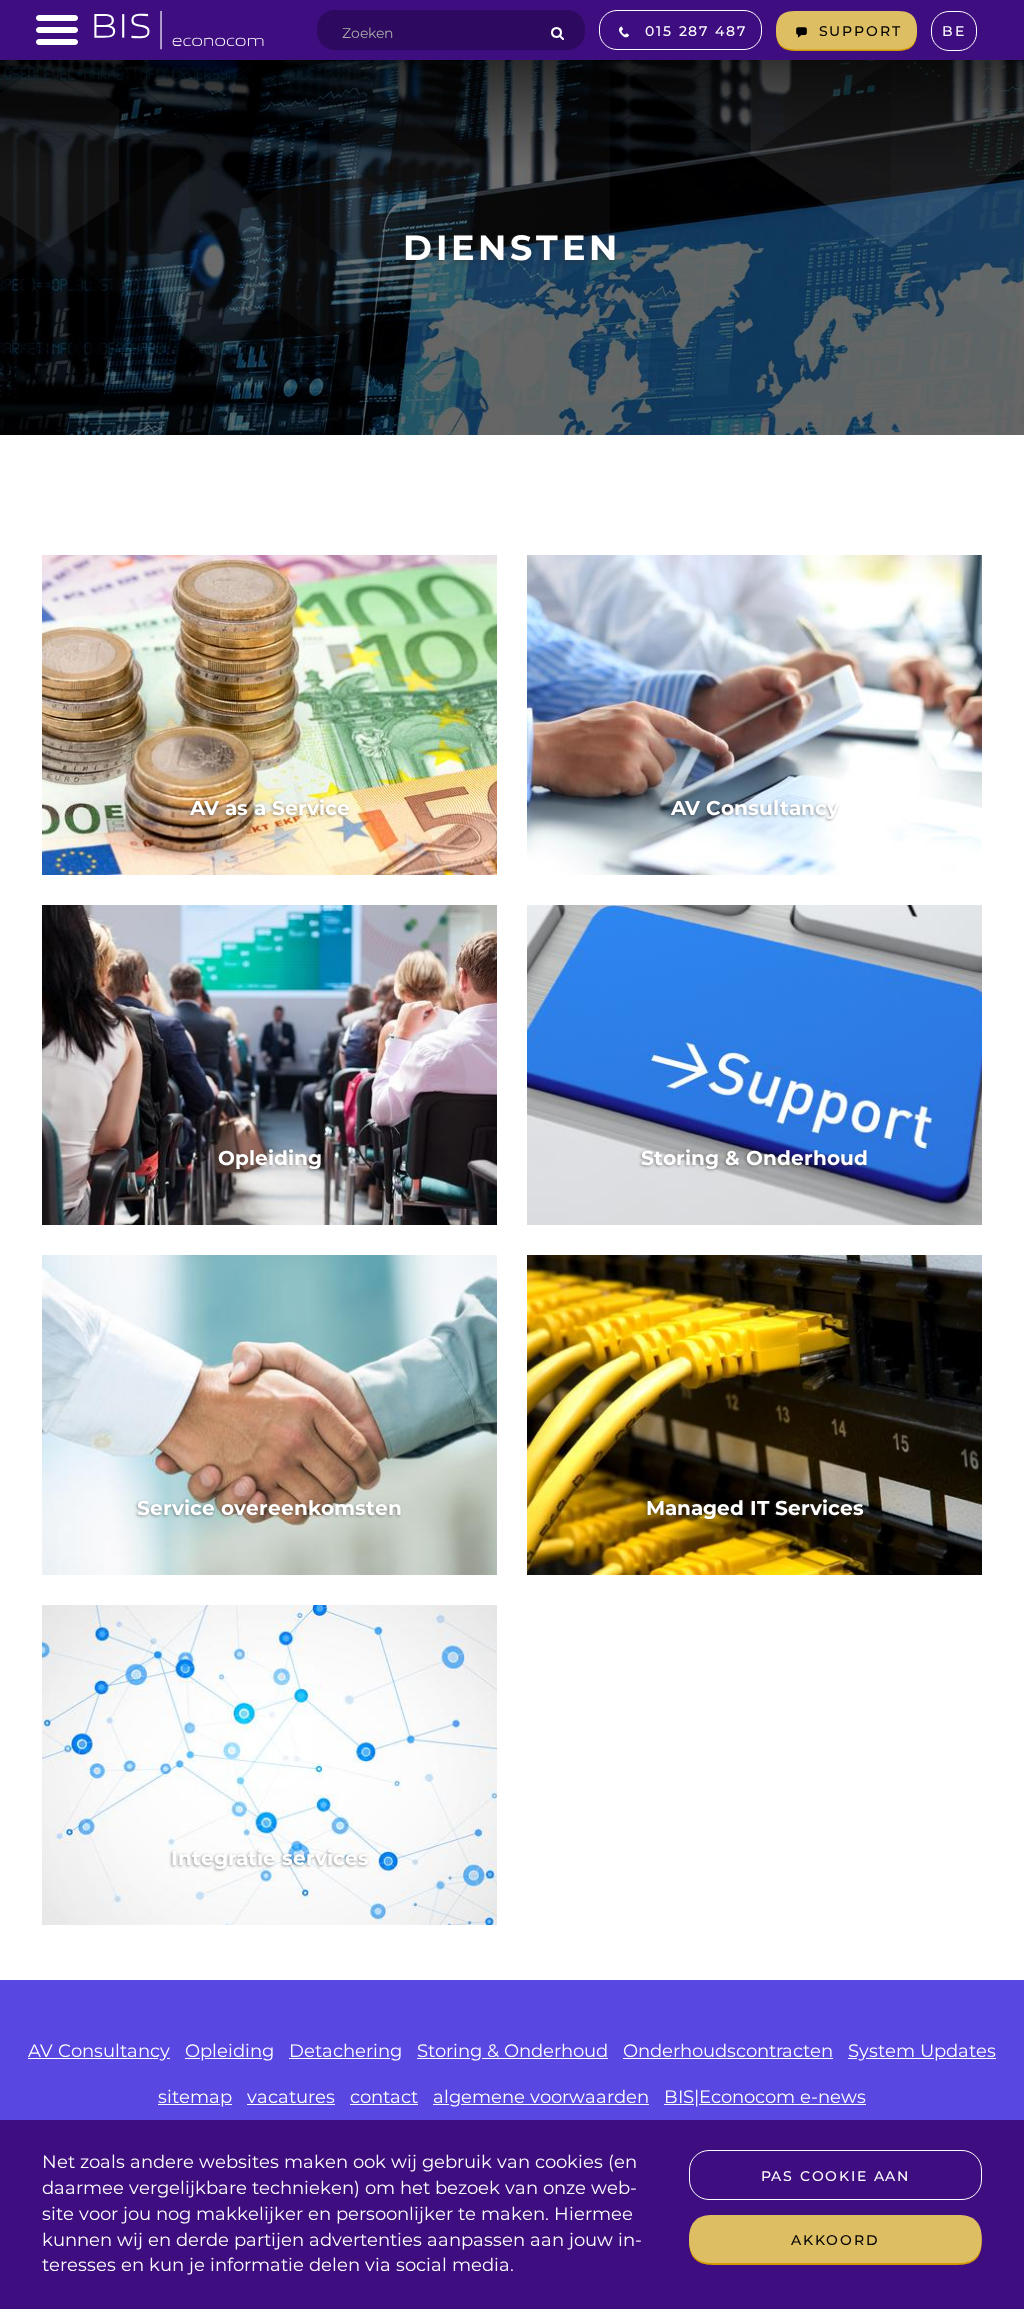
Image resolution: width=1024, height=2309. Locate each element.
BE (954, 31)
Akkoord (835, 2240)
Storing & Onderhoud (754, 1158)
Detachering (345, 2051)
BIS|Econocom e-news (765, 2097)
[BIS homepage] (179, 24)
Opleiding (270, 1158)
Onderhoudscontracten (728, 2051)
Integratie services (270, 1858)
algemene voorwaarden (541, 2097)
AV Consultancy (755, 808)
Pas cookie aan (835, 2176)
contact (384, 2097)
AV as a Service (270, 808)
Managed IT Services (755, 1508)
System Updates (922, 2051)
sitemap (195, 2097)
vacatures (291, 2097)
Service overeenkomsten (269, 1508)
